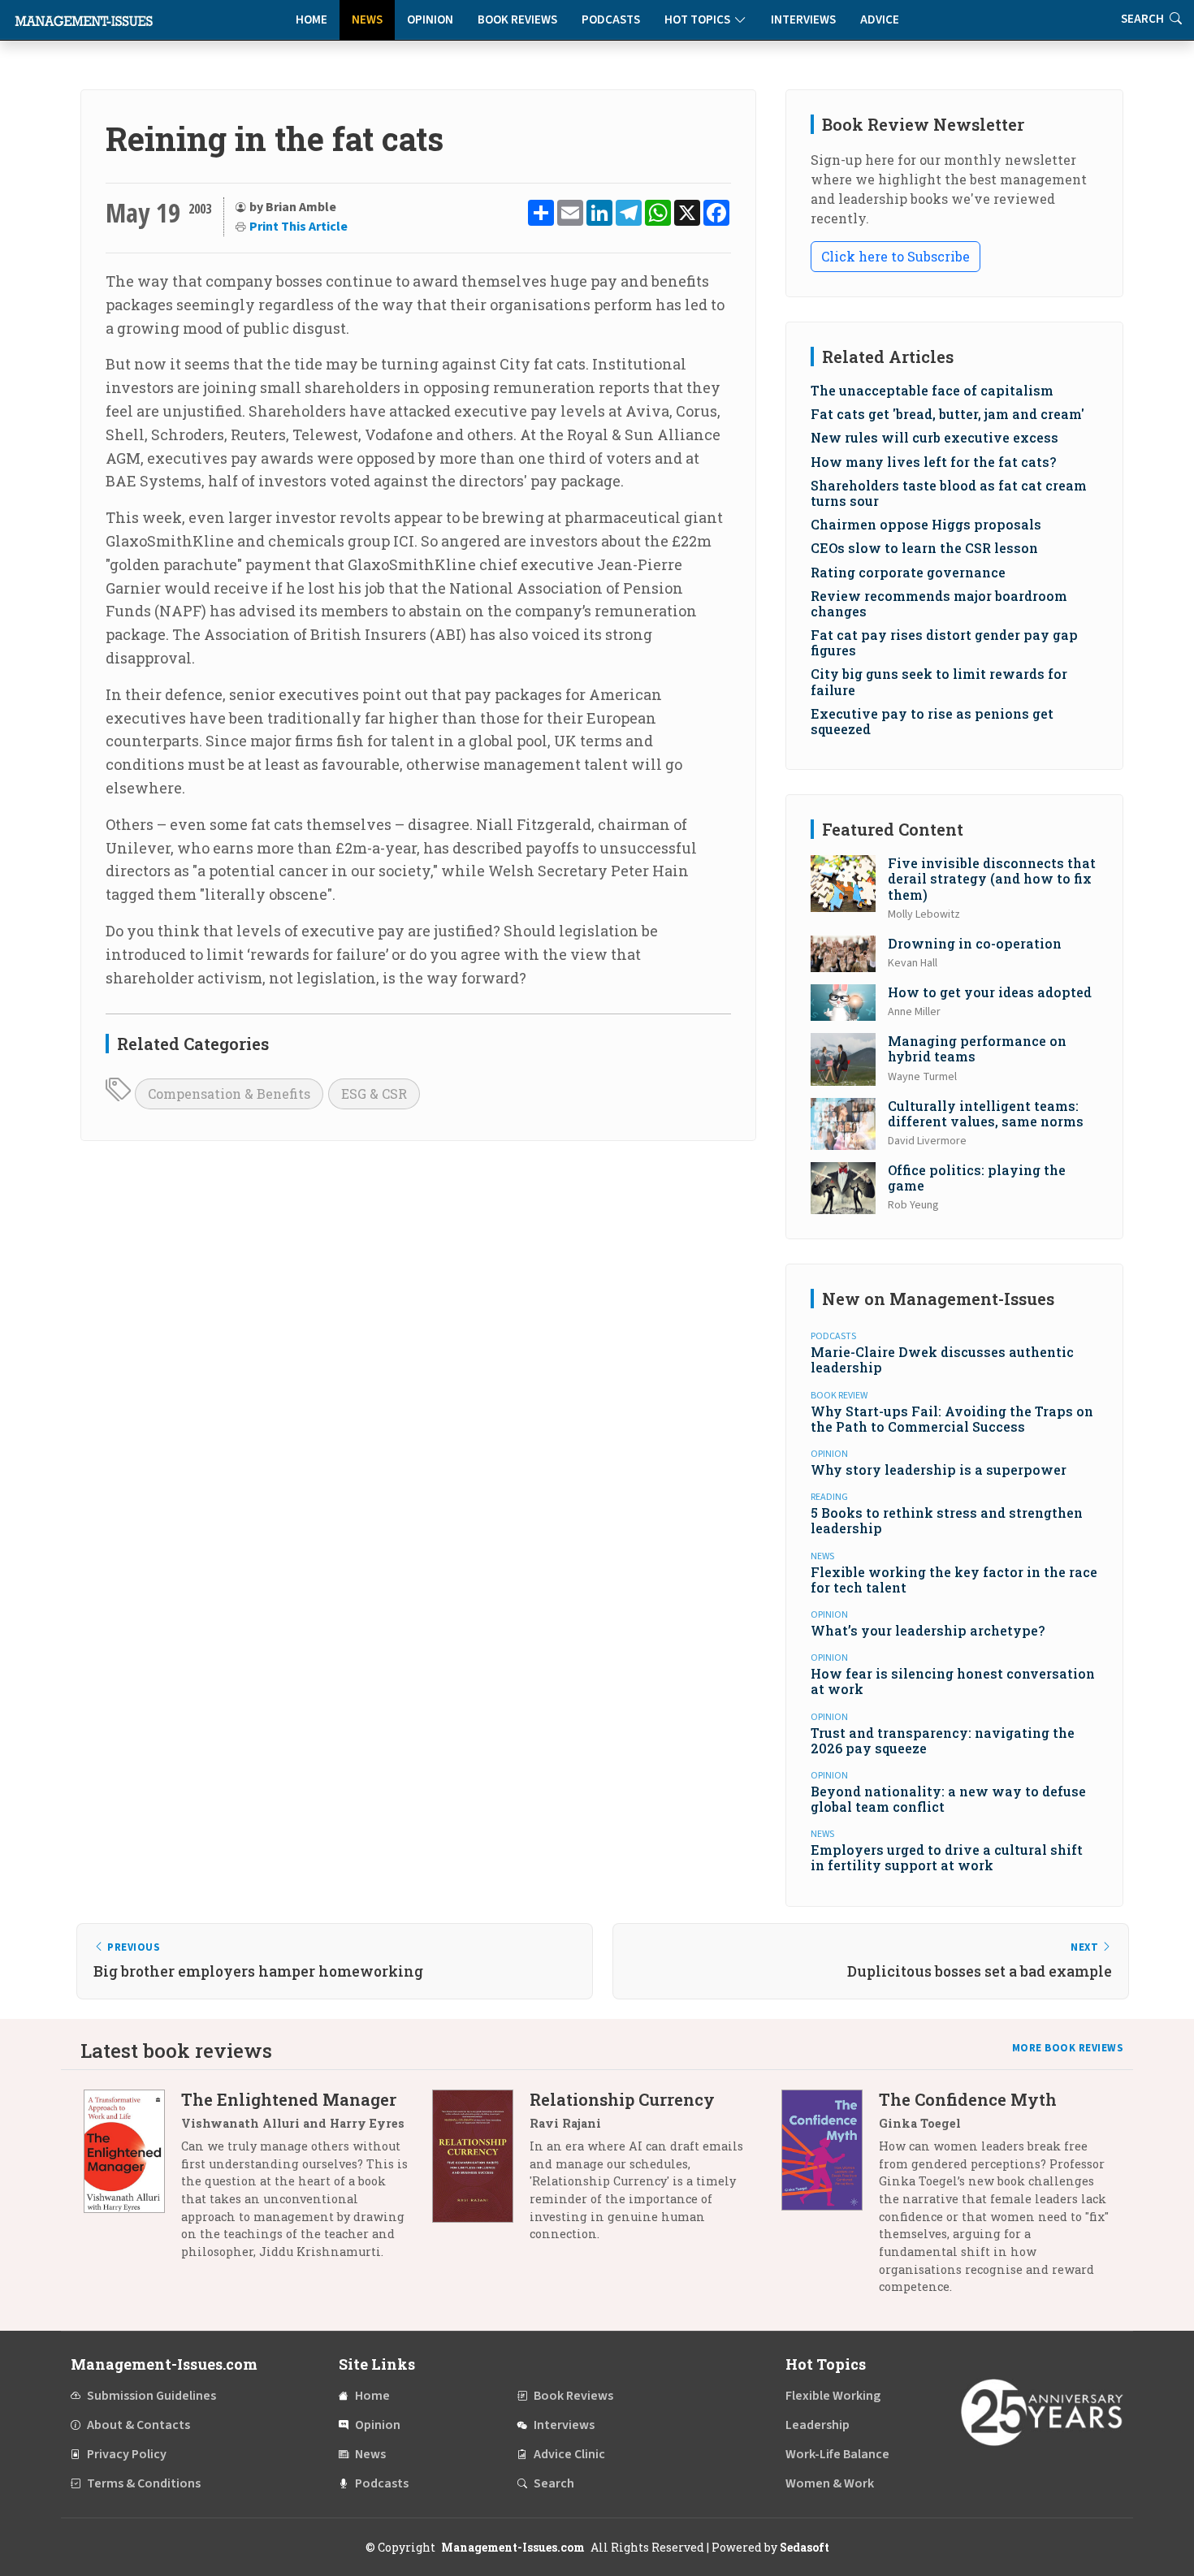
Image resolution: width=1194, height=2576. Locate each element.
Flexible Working (833, 2396)
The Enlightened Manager (289, 2099)
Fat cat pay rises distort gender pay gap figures (944, 642)
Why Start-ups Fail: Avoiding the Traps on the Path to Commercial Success (952, 1419)
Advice (880, 20)
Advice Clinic (569, 2454)
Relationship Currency (622, 2099)
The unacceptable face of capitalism (932, 390)
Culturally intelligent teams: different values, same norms (986, 1113)
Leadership (818, 2425)
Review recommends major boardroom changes (939, 603)
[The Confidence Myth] (830, 2199)
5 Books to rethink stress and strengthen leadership (947, 1520)
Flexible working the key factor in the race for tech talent (954, 1580)
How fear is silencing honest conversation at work (953, 1681)
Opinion (430, 20)
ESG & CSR (374, 1094)
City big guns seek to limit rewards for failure (939, 681)
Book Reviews (517, 20)
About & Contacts (138, 2425)
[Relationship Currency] (481, 2173)
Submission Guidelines (151, 2396)
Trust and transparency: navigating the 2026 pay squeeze (943, 1740)
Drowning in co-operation (975, 943)
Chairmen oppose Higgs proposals (926, 524)
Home (311, 20)
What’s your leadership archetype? (928, 1630)
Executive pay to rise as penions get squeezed (932, 721)
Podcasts (611, 20)
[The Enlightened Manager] (132, 2181)
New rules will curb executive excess (934, 437)
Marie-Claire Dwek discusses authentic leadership (942, 1359)
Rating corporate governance (908, 572)
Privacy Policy (127, 2454)
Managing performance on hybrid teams (977, 1048)
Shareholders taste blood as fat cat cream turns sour (949, 493)
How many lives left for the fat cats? (933, 462)
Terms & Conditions (144, 2483)
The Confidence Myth (968, 2099)
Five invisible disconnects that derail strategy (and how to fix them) (992, 878)
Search (554, 2483)
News (367, 20)
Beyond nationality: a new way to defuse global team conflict (948, 1799)
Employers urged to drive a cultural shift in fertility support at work (947, 1857)
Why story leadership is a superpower (939, 1470)
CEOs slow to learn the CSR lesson (924, 548)
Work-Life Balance (837, 2454)
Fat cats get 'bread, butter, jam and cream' (947, 414)
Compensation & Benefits (229, 1094)
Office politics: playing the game (977, 1178)
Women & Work (830, 2483)
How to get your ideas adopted (990, 992)
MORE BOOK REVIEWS (1068, 2048)
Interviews (803, 20)
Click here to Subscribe (895, 256)
